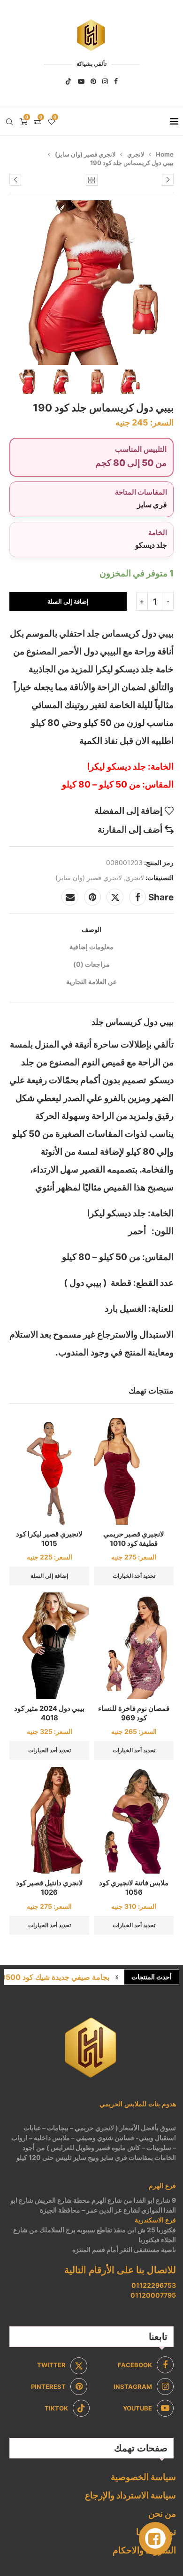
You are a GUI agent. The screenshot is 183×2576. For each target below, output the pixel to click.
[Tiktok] (69, 81)
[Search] (9, 122)
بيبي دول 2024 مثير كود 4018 (49, 1713)
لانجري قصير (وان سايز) (85, 154)
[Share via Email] (70, 897)
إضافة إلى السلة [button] (49, 1576)
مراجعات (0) (91, 964)
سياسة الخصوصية (143, 2477)
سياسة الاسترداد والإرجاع (130, 2495)
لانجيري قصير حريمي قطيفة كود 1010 (134, 1539)
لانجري (136, 154)
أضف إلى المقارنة (130, 830)
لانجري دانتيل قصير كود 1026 (50, 1887)
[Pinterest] (93, 81)
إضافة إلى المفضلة (128, 811)
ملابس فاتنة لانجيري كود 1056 (134, 1887)
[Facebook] (116, 81)
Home (165, 154)
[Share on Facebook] (137, 897)
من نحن (162, 2514)
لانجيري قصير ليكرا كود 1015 (49, 1539)
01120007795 (153, 2295)
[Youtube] (81, 81)
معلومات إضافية (91, 947)
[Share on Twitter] (115, 897)
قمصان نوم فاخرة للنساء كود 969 (134, 1713)
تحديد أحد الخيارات (134, 1576)
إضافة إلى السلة (68, 601)
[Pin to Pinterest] (92, 897)
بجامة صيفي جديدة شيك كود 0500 (55, 1977)
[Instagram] (105, 81)
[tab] (91, 929)
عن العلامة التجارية (91, 981)
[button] (117, 1977)
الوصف (91, 929)
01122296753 (154, 2285)
